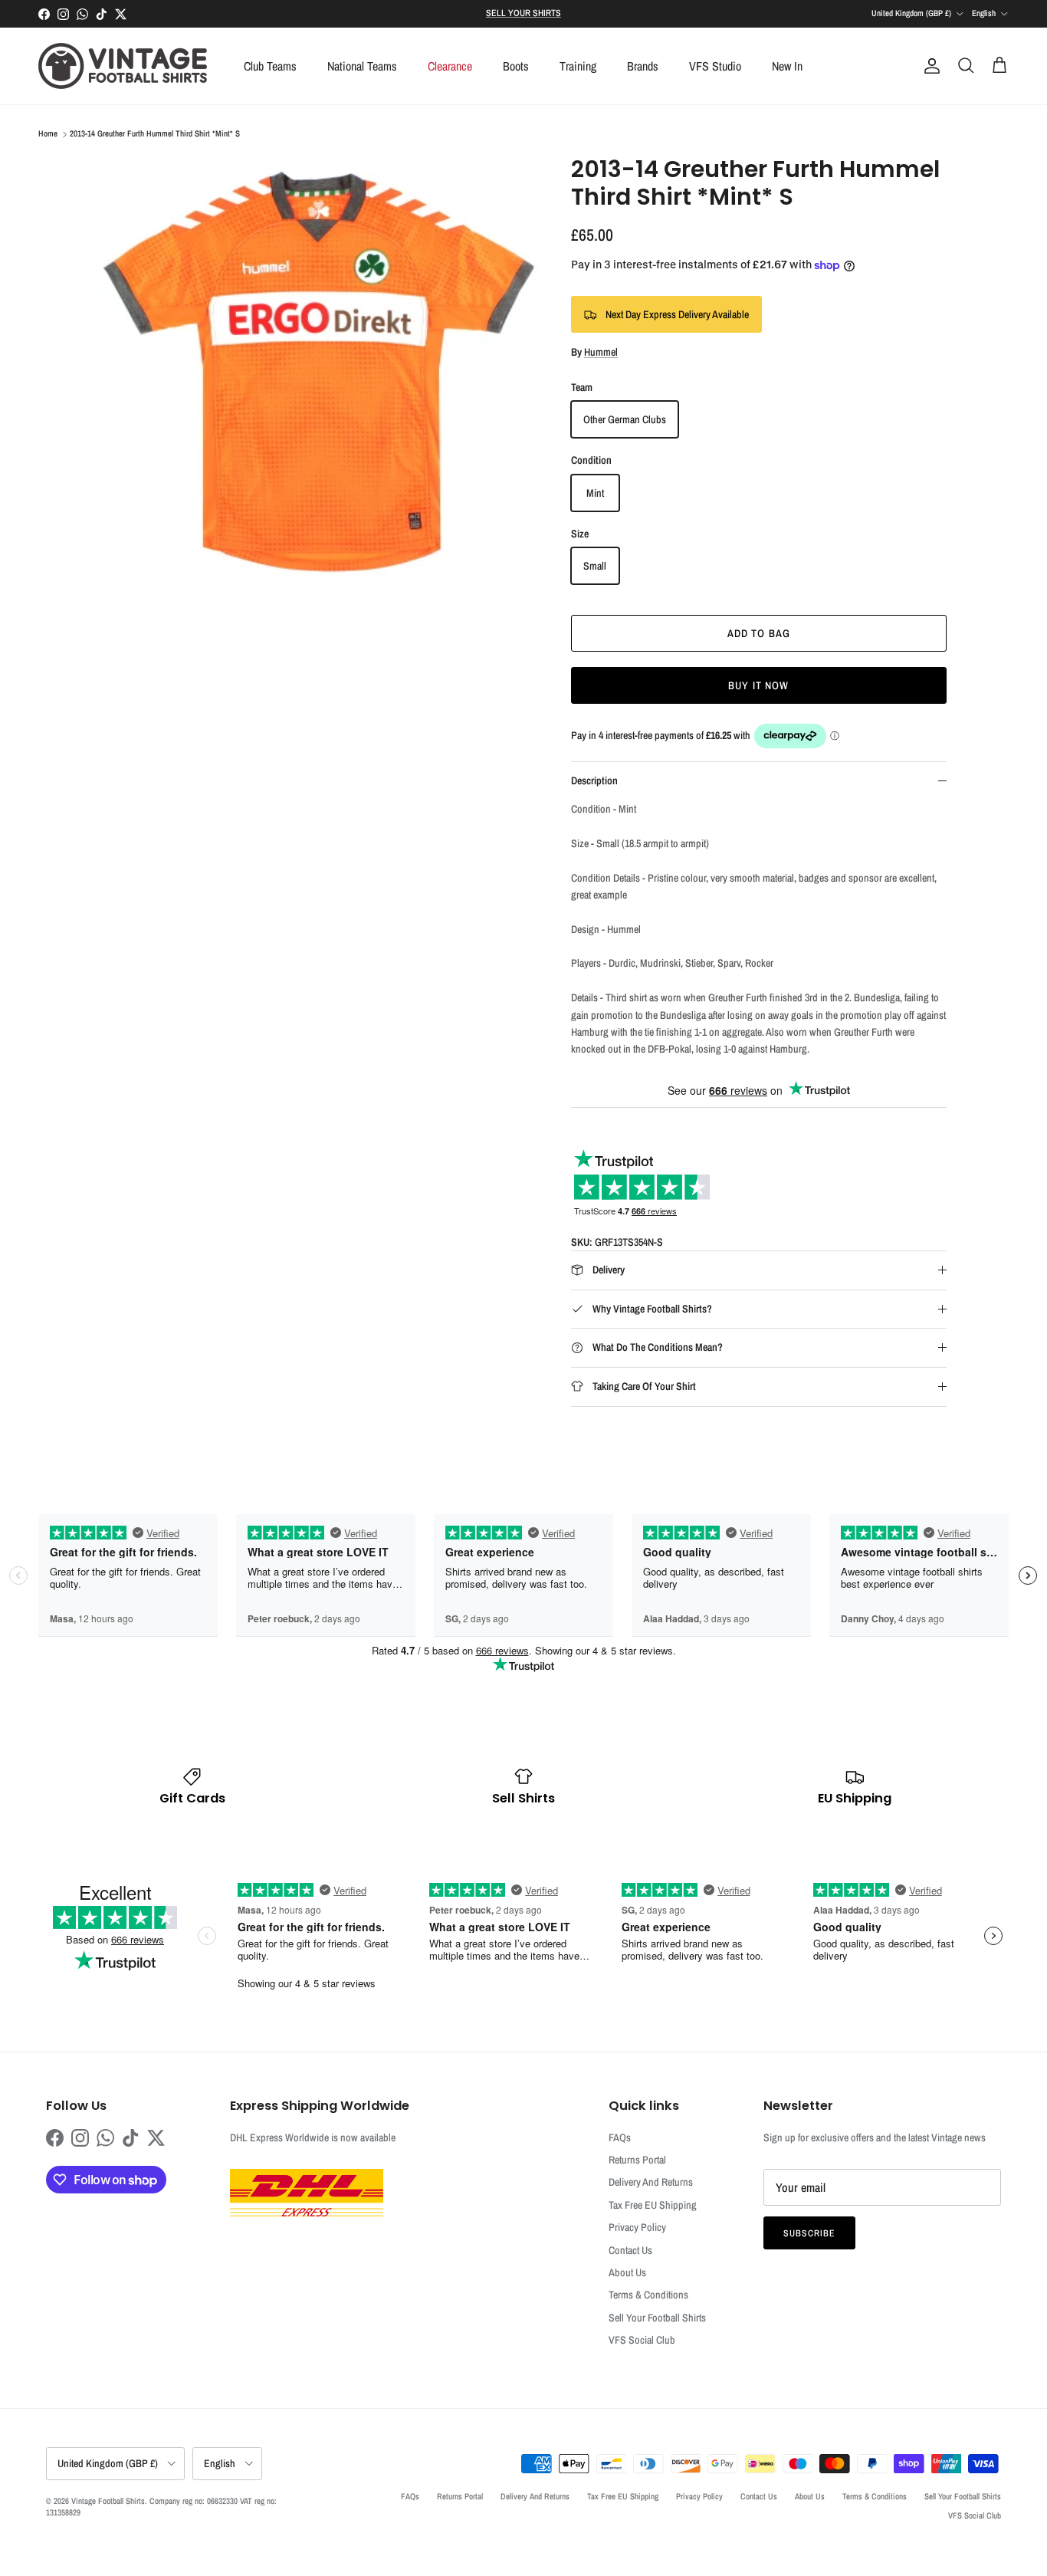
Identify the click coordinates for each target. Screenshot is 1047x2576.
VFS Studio (715, 66)
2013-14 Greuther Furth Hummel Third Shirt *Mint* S (155, 134)
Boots (516, 66)
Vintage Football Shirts (108, 2501)
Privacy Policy (637, 2227)
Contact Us (630, 2250)
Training (578, 66)
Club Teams (270, 66)
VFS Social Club (642, 2340)
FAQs (620, 2137)
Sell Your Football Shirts (657, 2318)
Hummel (601, 352)
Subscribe (809, 2233)
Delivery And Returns (651, 2182)
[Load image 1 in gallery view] (319, 374)
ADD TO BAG (759, 633)
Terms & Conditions (648, 2295)
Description (594, 780)
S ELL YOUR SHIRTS (523, 13)
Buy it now (758, 685)
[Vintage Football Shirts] (123, 66)
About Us (627, 2272)
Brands (643, 66)
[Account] (929, 66)
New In (787, 66)
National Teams (362, 66)
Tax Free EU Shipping (653, 2205)
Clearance (450, 66)
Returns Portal (637, 2160)
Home (48, 134)
